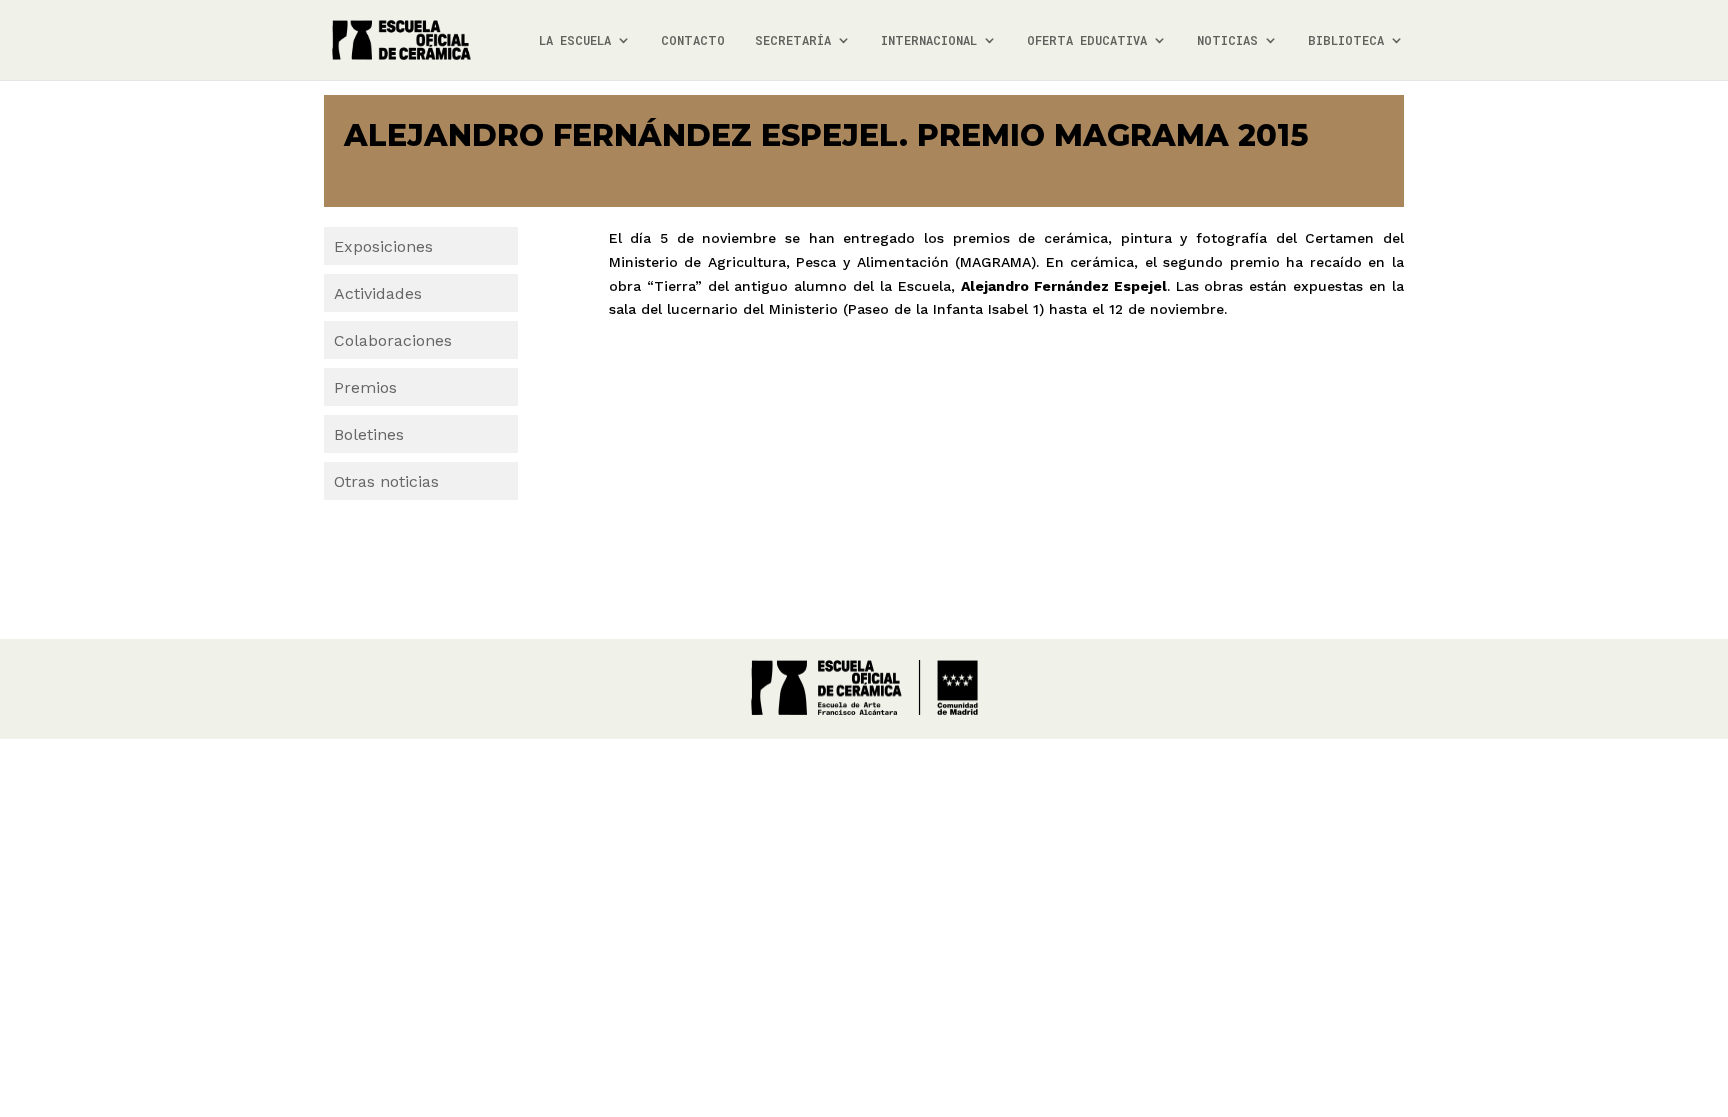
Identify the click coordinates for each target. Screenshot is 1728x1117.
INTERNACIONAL (929, 40)
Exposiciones (383, 246)
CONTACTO (693, 40)
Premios (365, 387)
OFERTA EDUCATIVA (1087, 40)
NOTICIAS (1227, 40)
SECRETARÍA (793, 40)
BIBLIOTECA (1346, 40)
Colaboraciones (393, 340)
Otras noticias (386, 481)
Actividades (378, 293)
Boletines (369, 434)
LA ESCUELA (575, 40)
